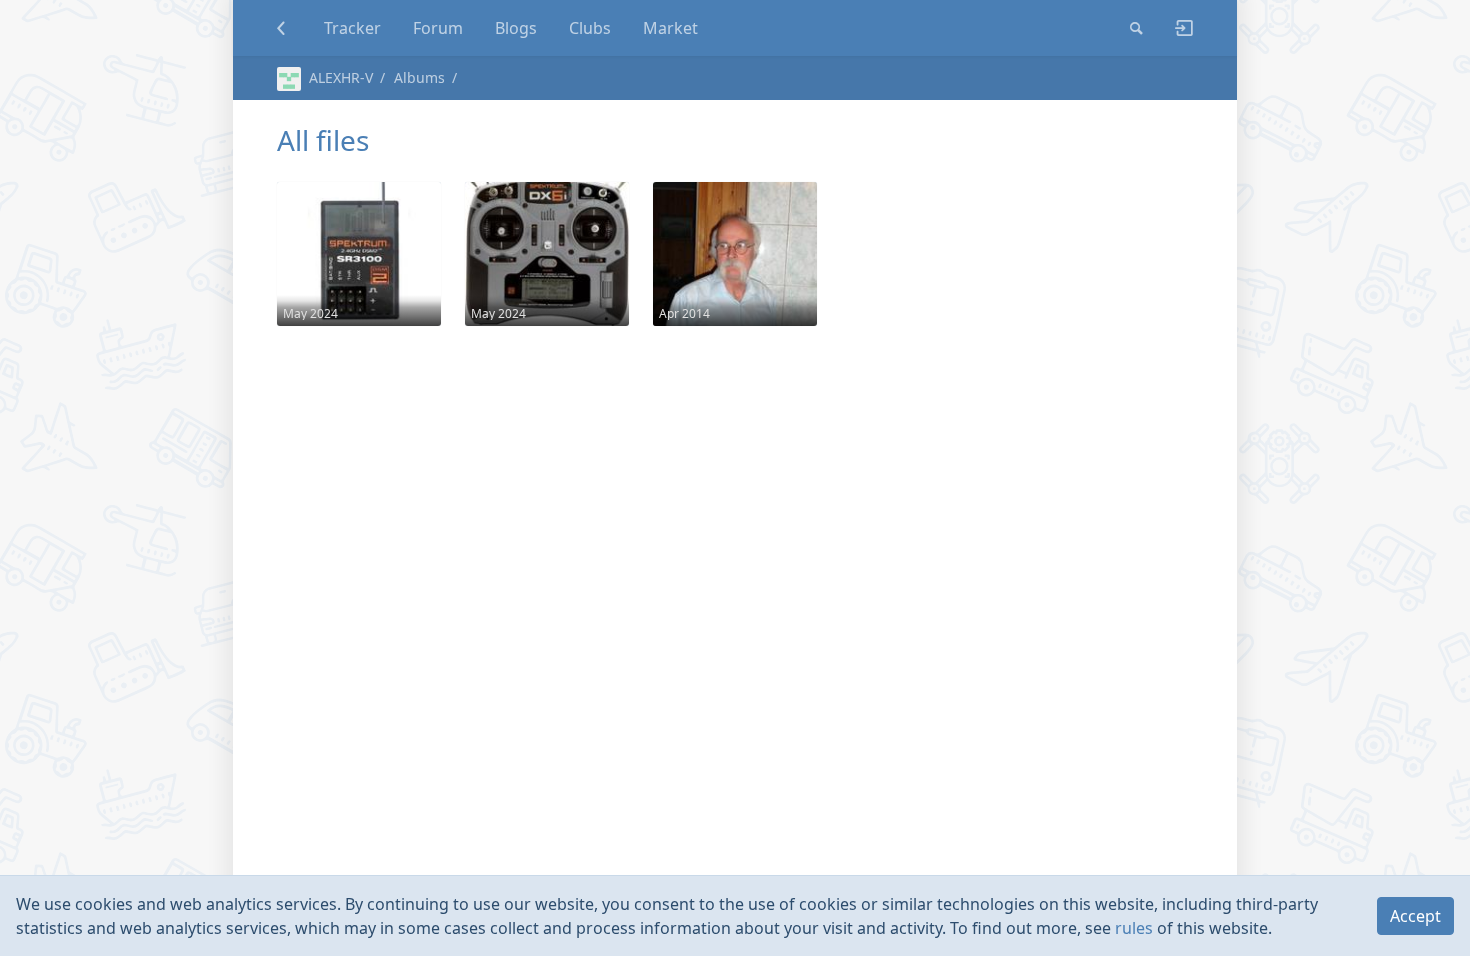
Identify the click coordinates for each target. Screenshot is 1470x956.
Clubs (590, 28)
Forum (438, 28)
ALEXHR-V (341, 77)
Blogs (516, 28)
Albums (419, 77)
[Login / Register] (1176, 28)
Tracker (352, 28)
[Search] (1136, 28)
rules (1134, 928)
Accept (1415, 916)
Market (670, 28)
